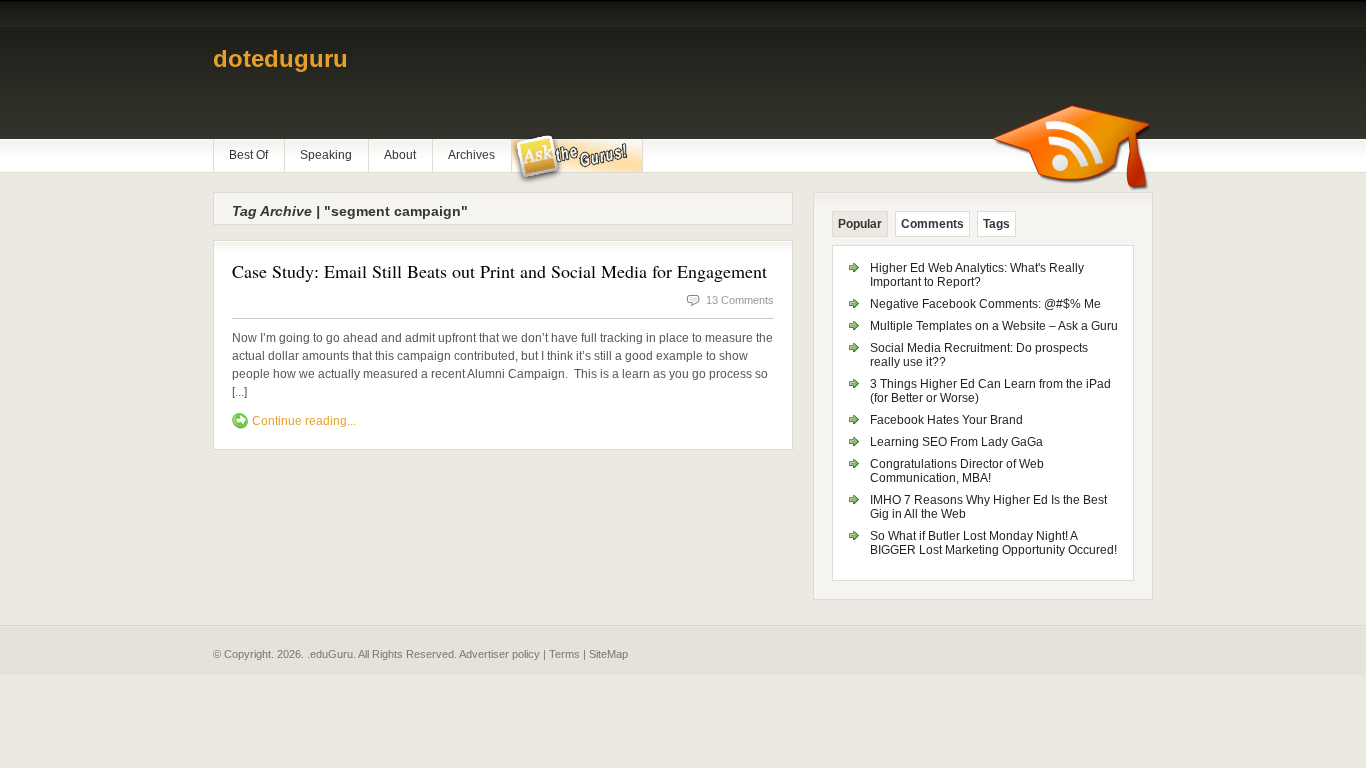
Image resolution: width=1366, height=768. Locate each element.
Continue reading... (304, 421)
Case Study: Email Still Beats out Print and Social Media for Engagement (499, 271)
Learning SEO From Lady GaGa (956, 442)
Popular (860, 224)
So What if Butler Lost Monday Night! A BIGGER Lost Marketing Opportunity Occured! (993, 543)
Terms (564, 654)
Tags (996, 224)
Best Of (248, 155)
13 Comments (740, 300)
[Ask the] (576, 159)
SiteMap (608, 654)
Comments (932, 224)
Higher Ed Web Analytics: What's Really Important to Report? (977, 275)
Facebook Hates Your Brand (946, 420)
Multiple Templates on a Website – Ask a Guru (994, 326)
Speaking (326, 155)
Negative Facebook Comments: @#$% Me (985, 304)
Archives (471, 155)
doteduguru (280, 58)
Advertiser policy (499, 654)
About (400, 155)
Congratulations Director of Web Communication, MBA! (957, 471)
